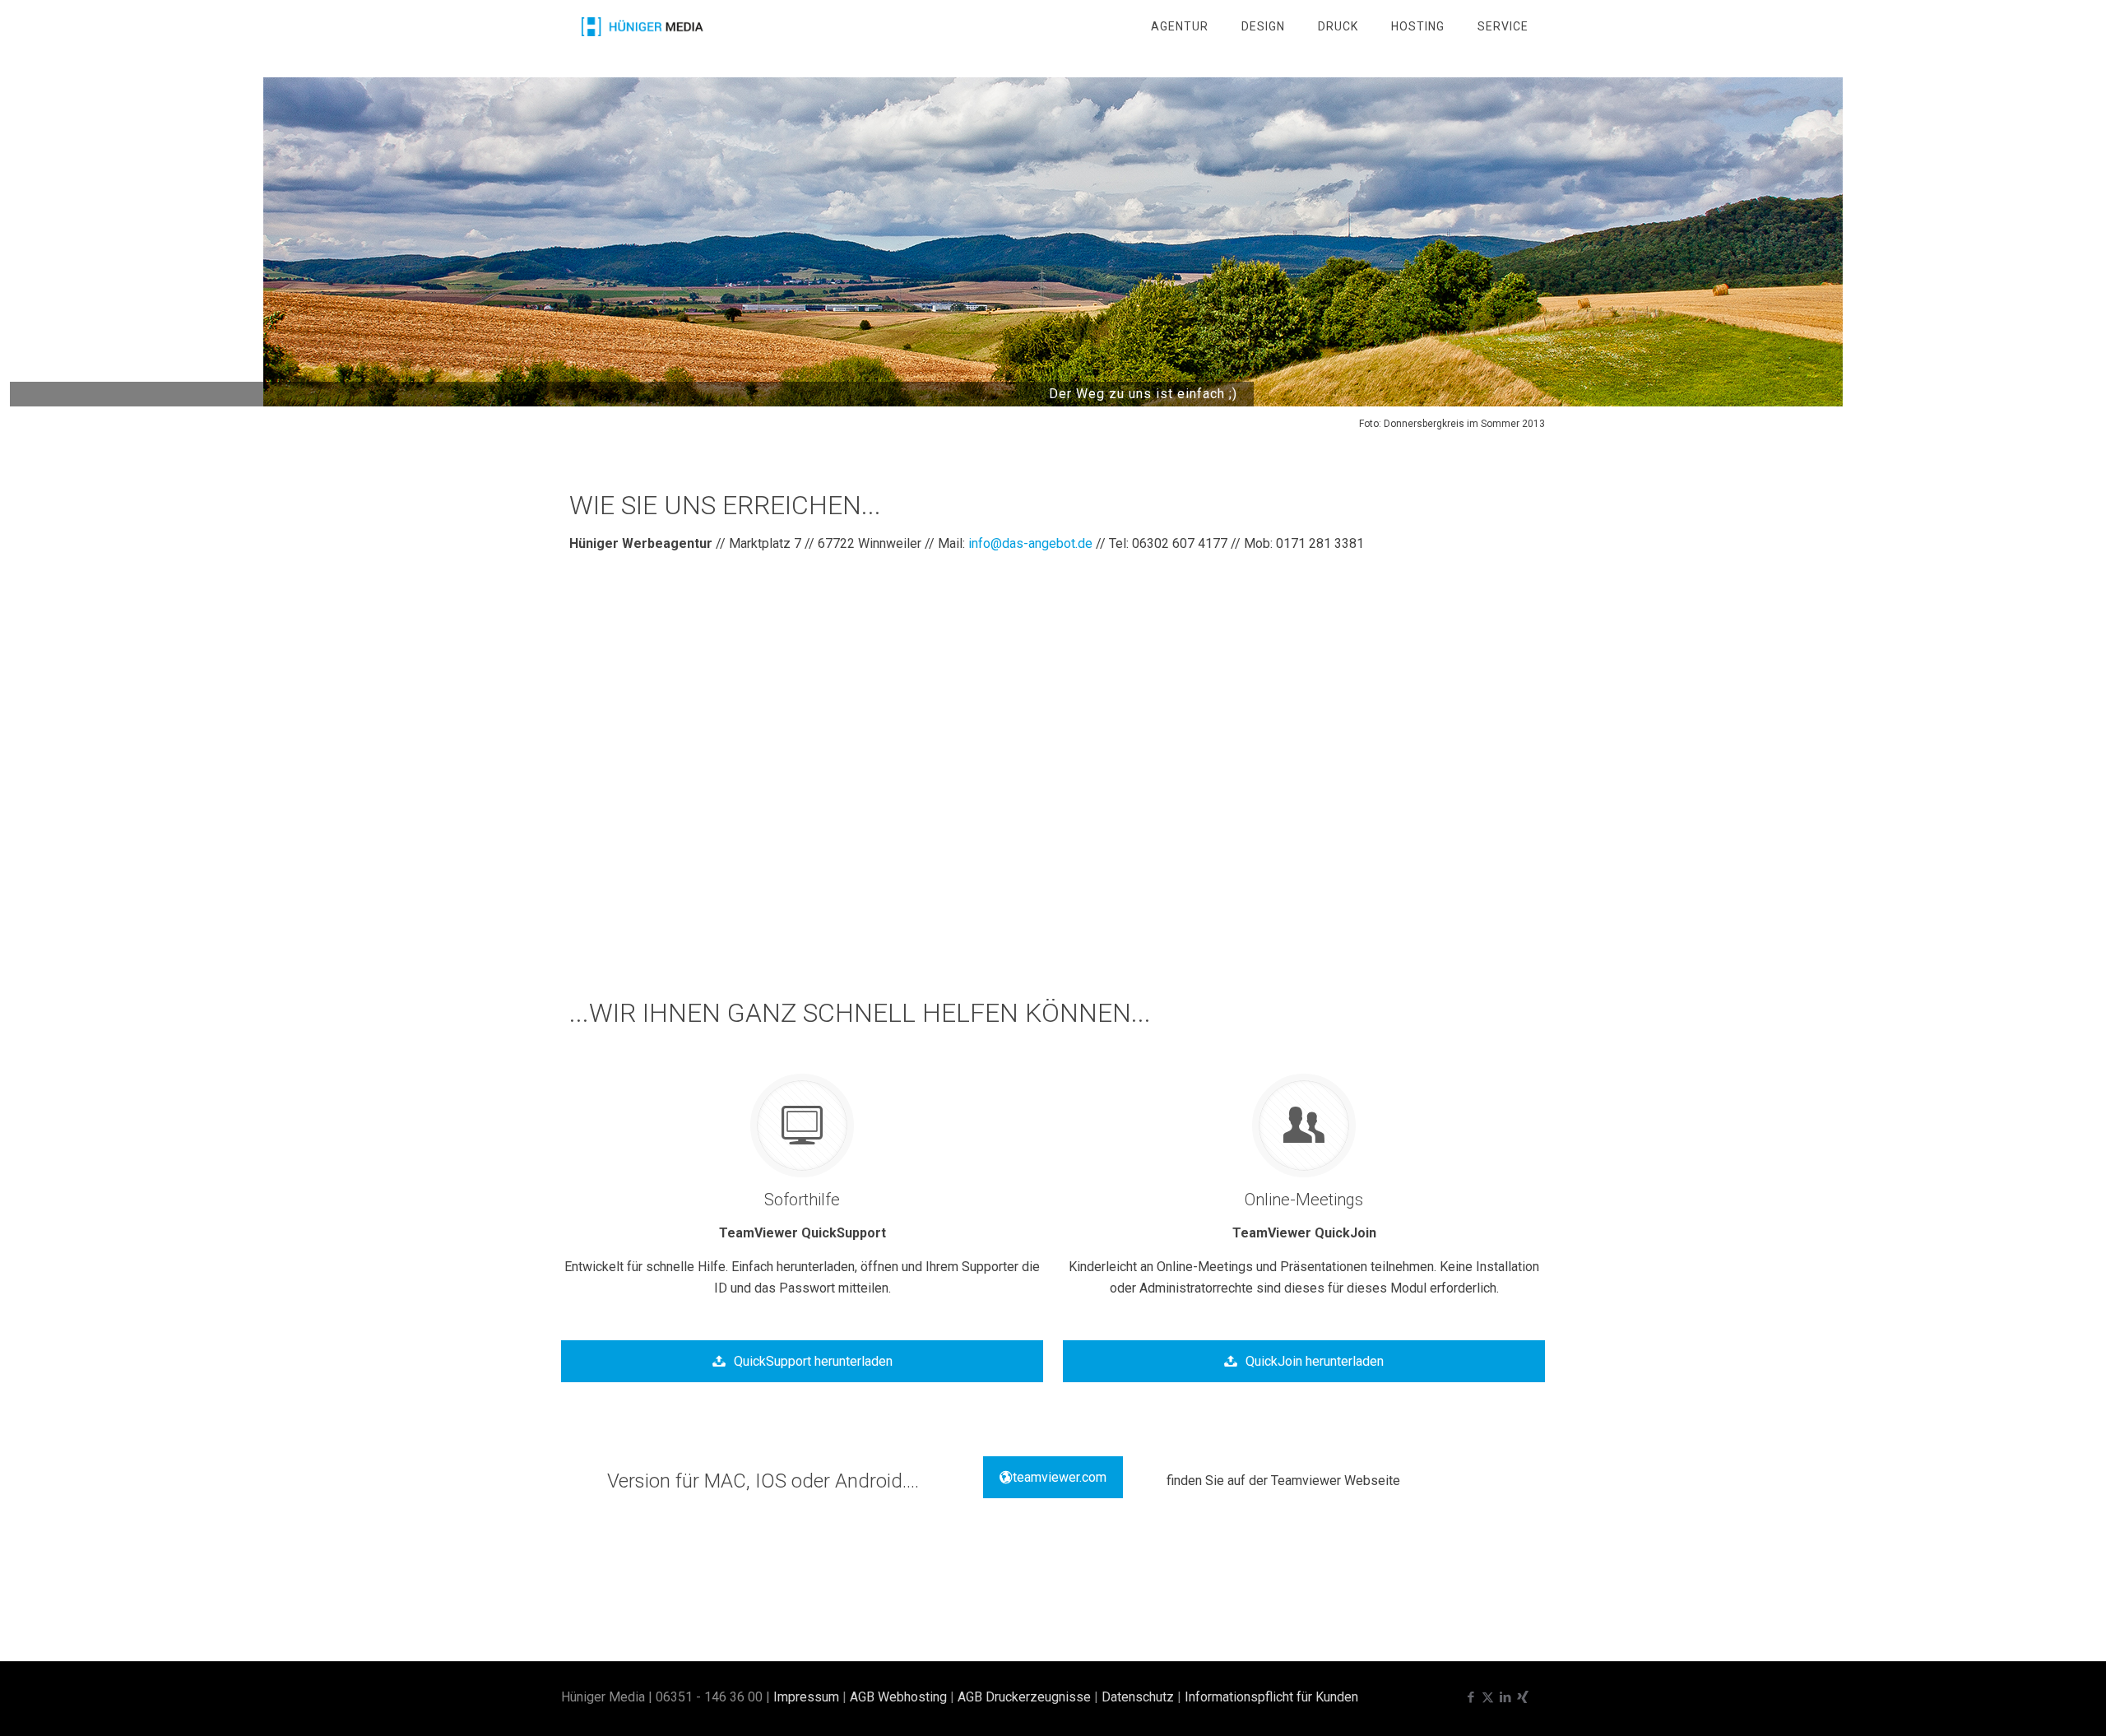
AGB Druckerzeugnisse (1024, 1697)
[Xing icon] (1522, 1697)
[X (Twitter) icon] (1488, 1697)
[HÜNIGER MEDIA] (643, 26)
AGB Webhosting (898, 1697)
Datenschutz (1138, 1697)
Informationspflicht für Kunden (1271, 1697)
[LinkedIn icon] (1505, 1697)
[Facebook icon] (1470, 1697)
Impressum (806, 1697)
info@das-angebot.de (1030, 543)
